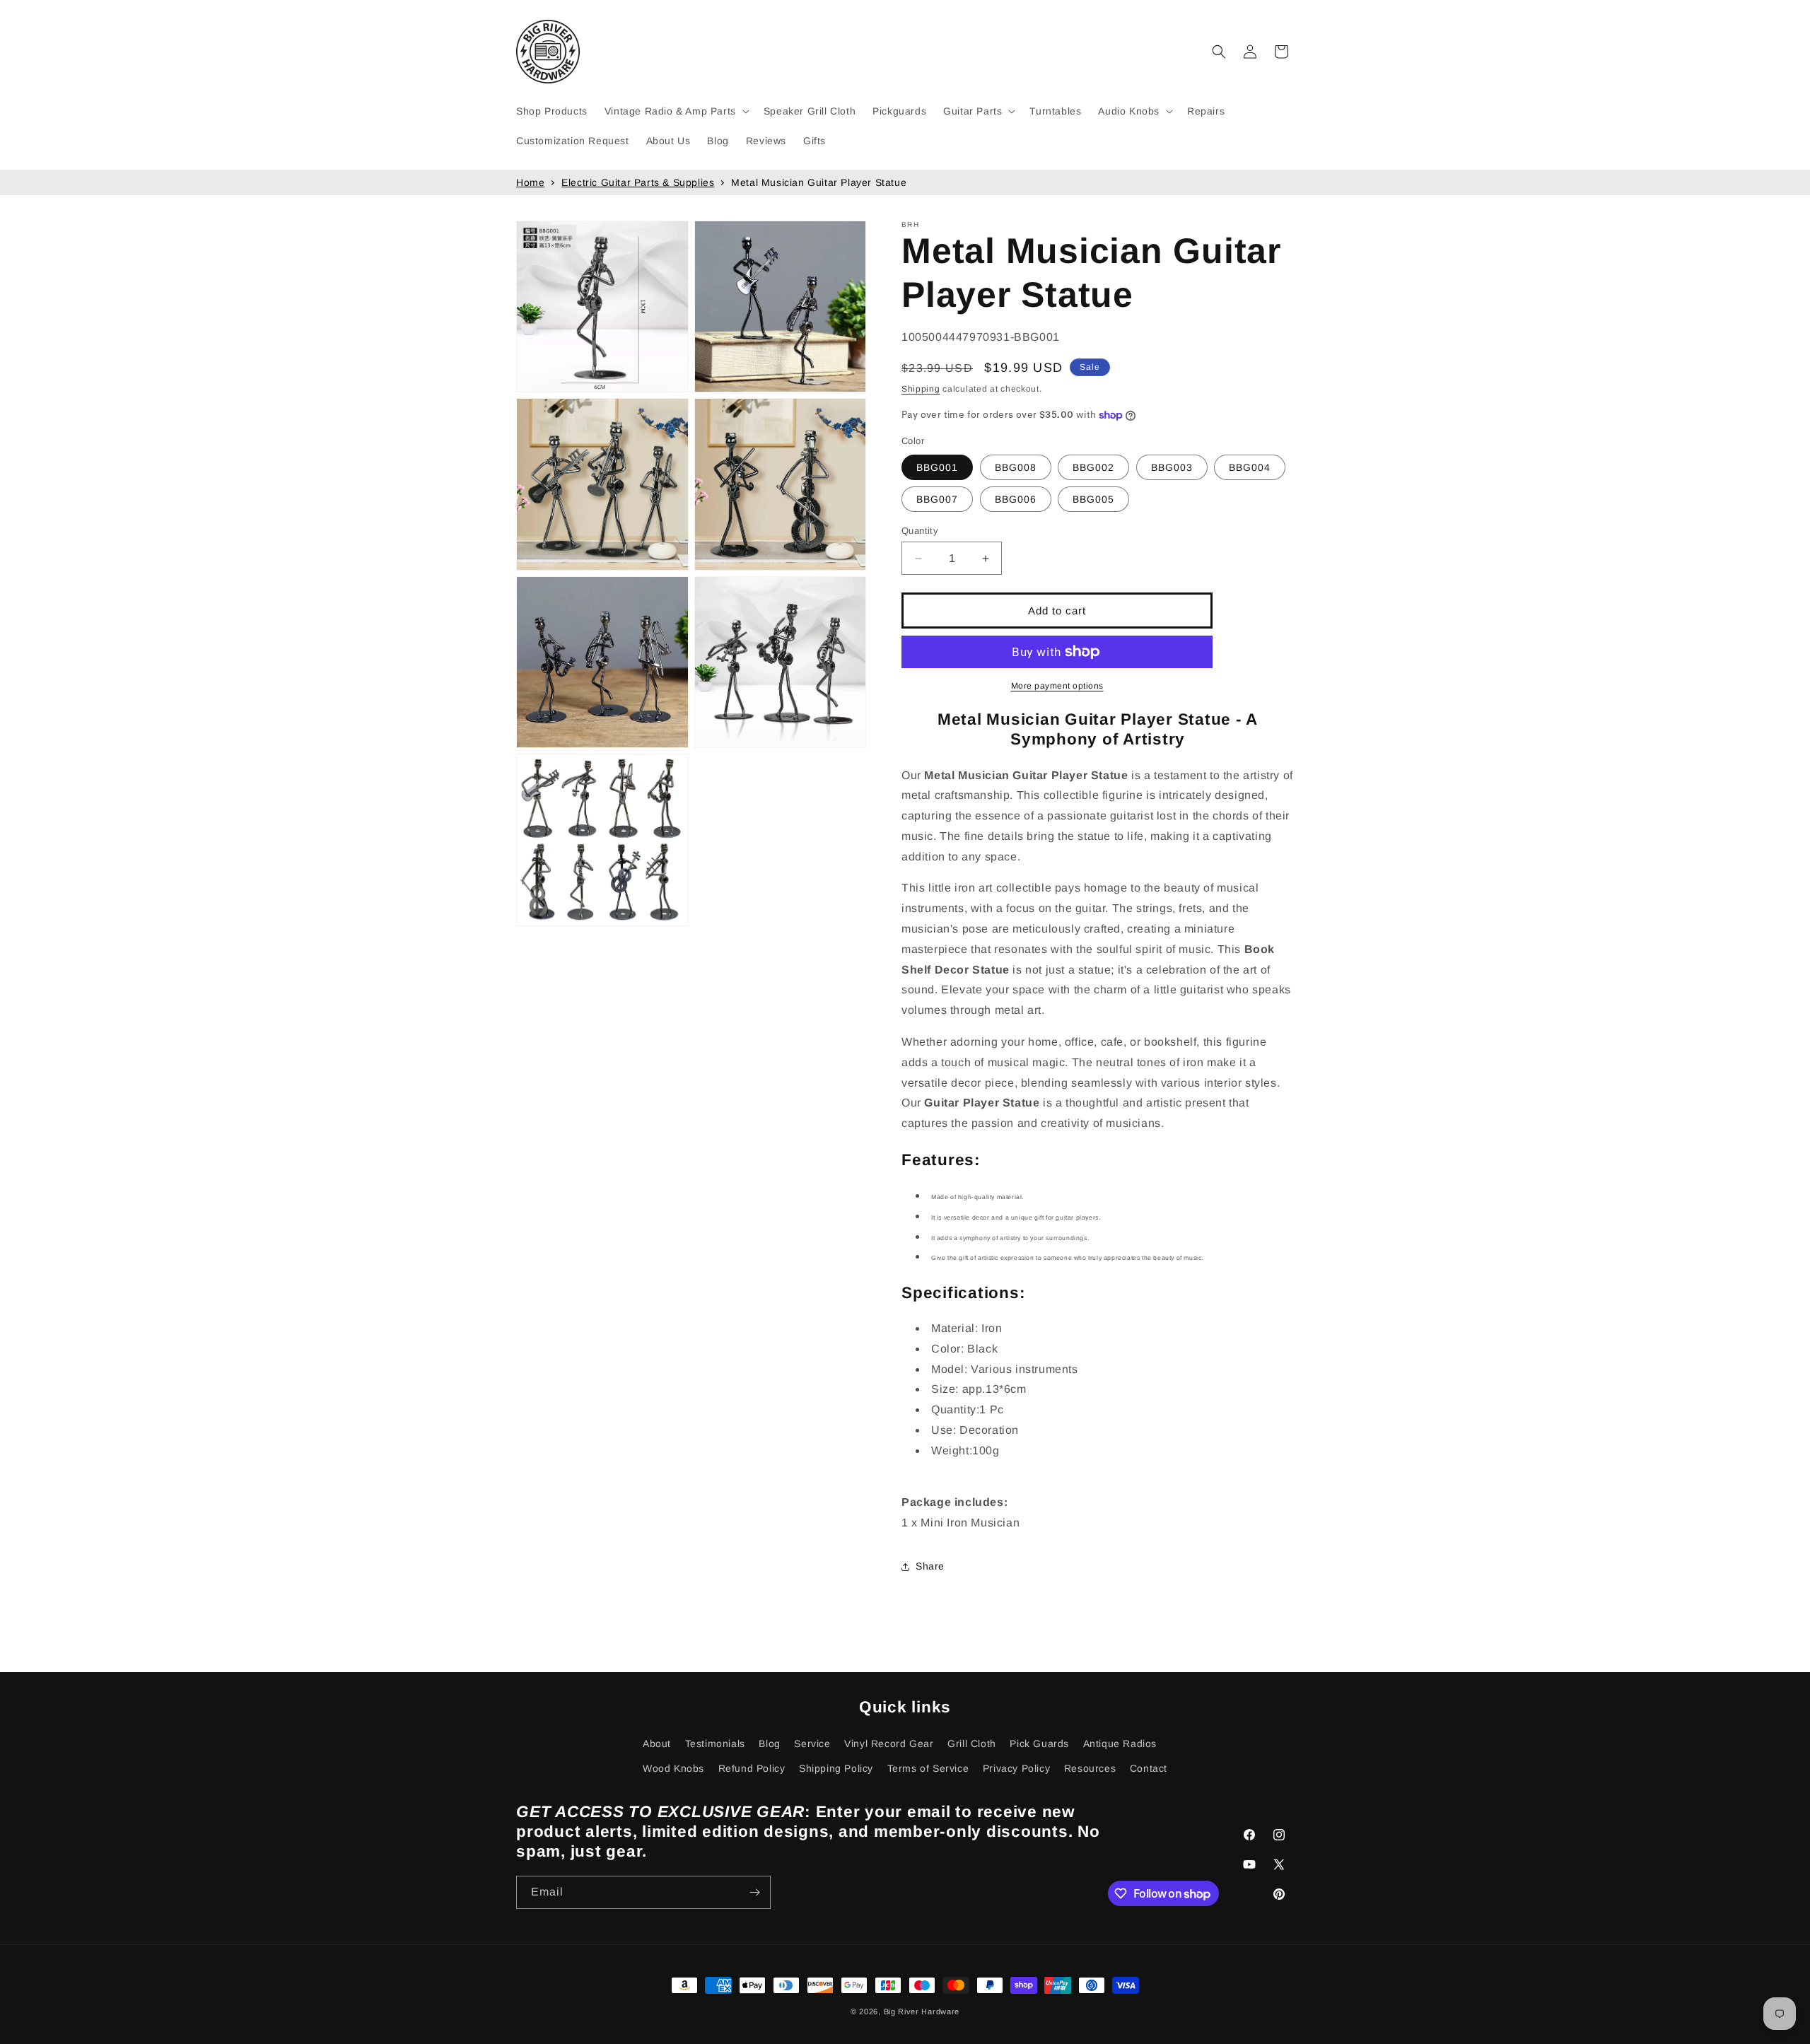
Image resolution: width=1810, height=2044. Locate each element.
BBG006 (1016, 499)
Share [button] (930, 1566)
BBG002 (1093, 467)
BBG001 (937, 467)
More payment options (1057, 686)
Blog (769, 1744)
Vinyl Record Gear (889, 1744)
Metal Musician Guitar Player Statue (819, 182)
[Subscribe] (754, 1892)
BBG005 (1093, 499)
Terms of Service (928, 1768)
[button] (676, 111)
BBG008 (1016, 467)
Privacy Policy (1016, 1768)
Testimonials (715, 1744)
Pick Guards (1039, 1744)
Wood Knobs (673, 1768)
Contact (1149, 1768)
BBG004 (1250, 467)
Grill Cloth (972, 1744)
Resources (1090, 1768)
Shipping (921, 389)
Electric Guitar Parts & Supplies (638, 182)
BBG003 (1172, 467)
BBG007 (937, 499)
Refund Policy (752, 1768)
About (657, 1744)
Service (812, 1744)
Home (530, 182)
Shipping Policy (836, 1768)
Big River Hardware (922, 2011)
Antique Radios (1120, 1744)
